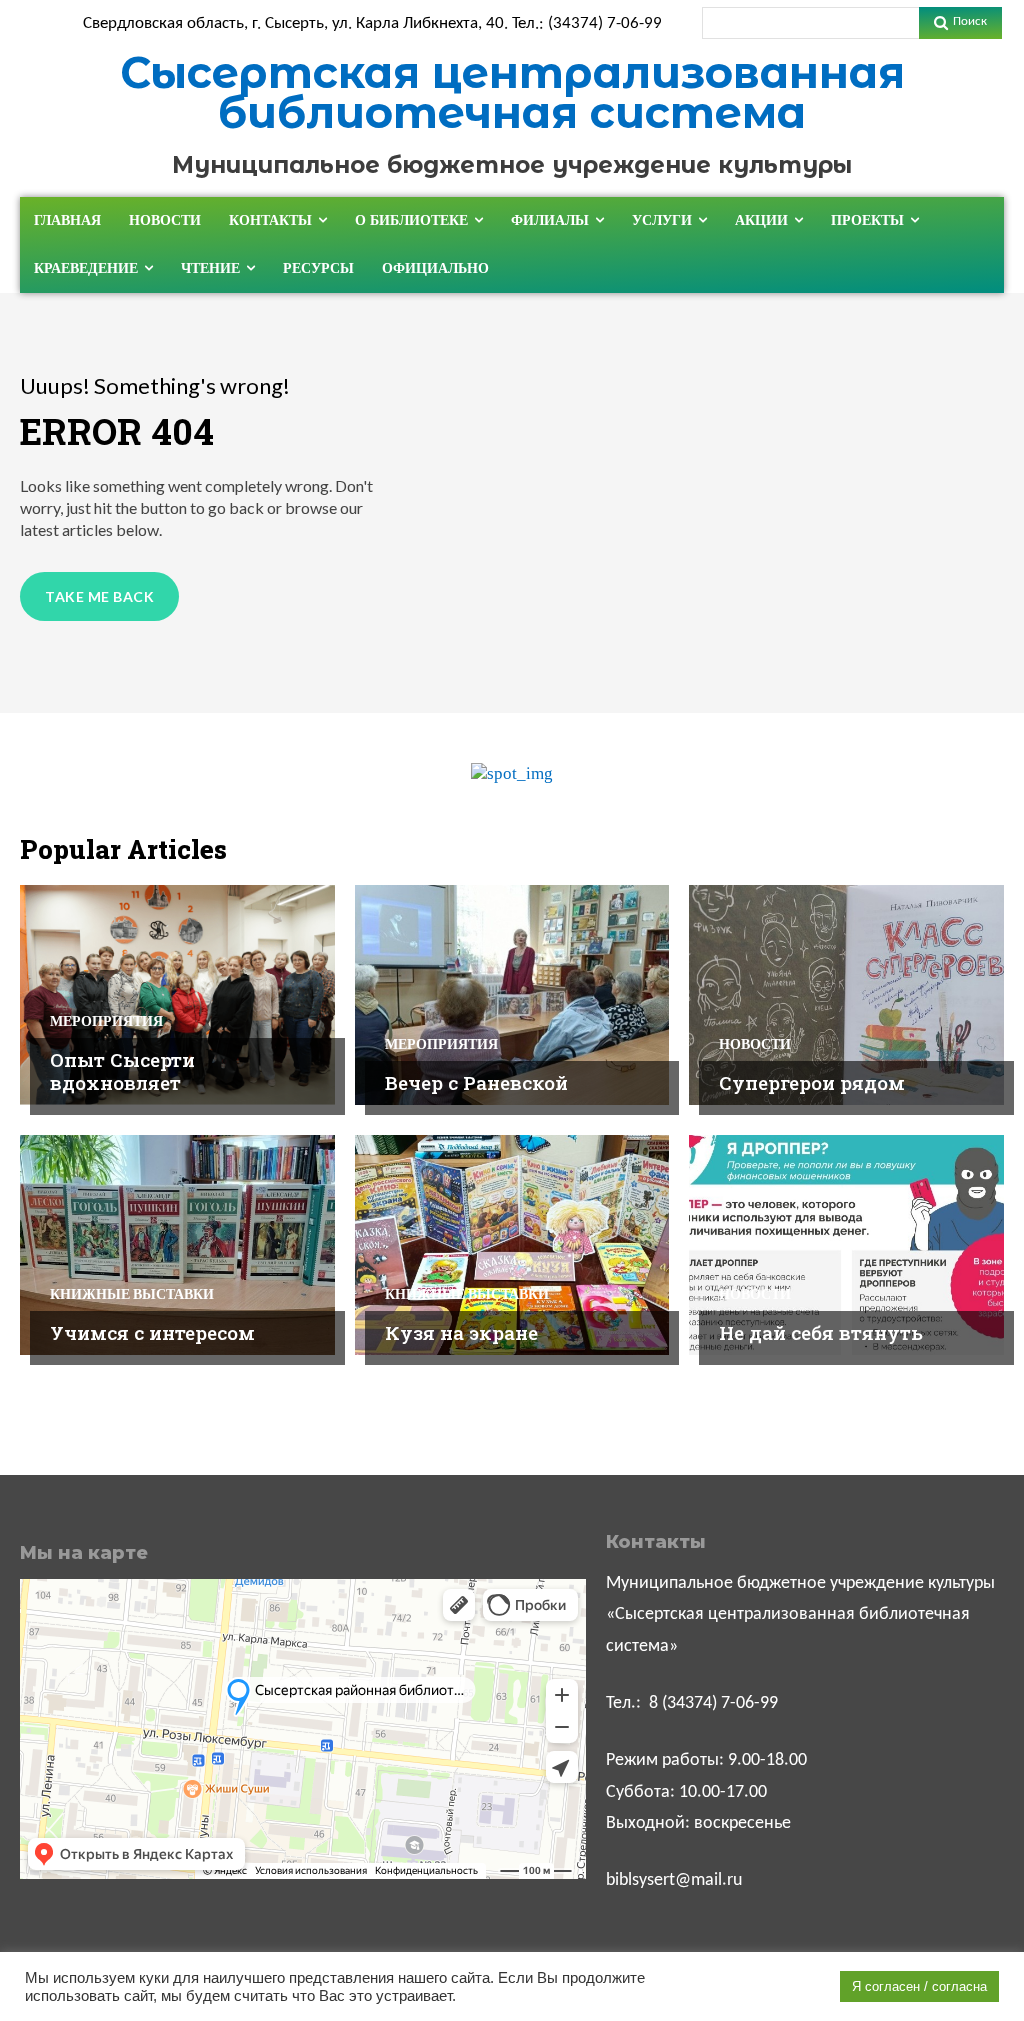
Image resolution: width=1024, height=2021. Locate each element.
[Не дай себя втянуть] (846, 1245)
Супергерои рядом (812, 1082)
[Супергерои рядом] (846, 995)
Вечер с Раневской (476, 1082)
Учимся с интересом (152, 1332)
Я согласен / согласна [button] (919, 1986)
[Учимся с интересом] (177, 1245)
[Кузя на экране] (512, 1245)
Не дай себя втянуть (821, 1332)
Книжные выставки (132, 1294)
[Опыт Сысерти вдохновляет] (177, 995)
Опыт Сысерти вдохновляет (122, 1071)
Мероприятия (106, 1021)
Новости (755, 1044)
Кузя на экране (461, 1332)
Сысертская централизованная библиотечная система (512, 92)
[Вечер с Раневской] (512, 995)
